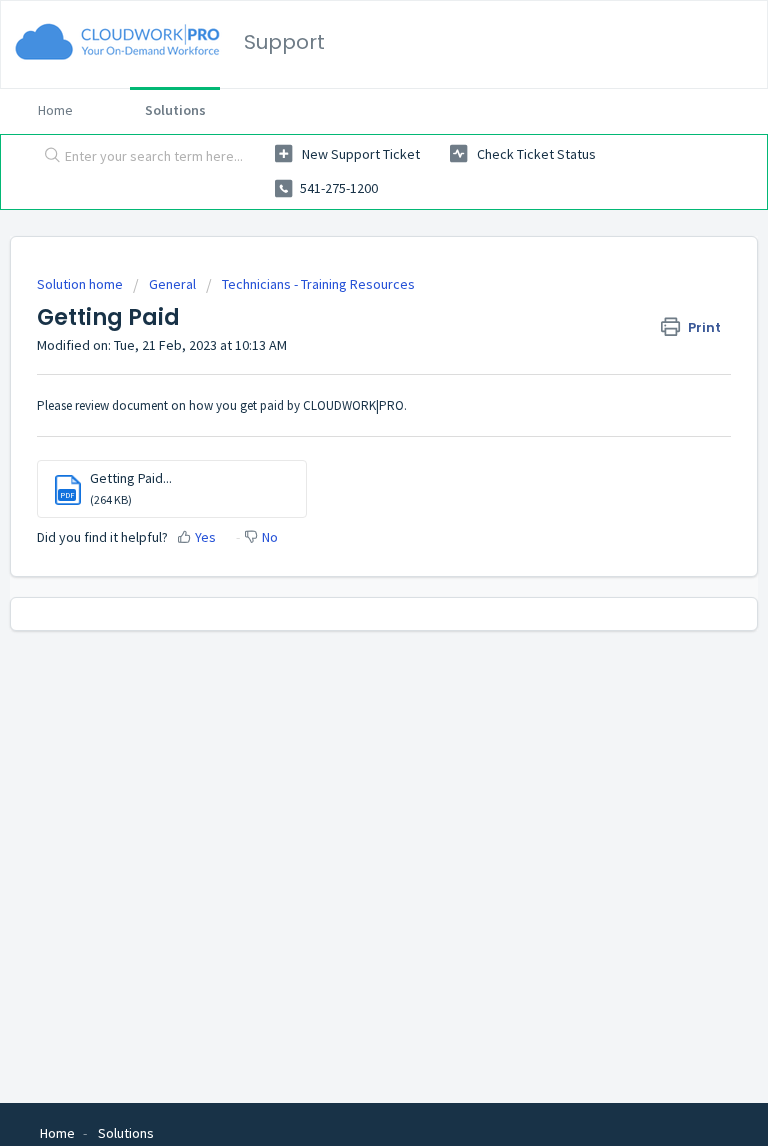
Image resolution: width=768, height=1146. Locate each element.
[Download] (347, 561)
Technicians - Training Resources (318, 284)
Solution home (81, 284)
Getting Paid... (131, 478)
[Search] (48, 157)
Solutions (175, 110)
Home (55, 110)
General (172, 284)
